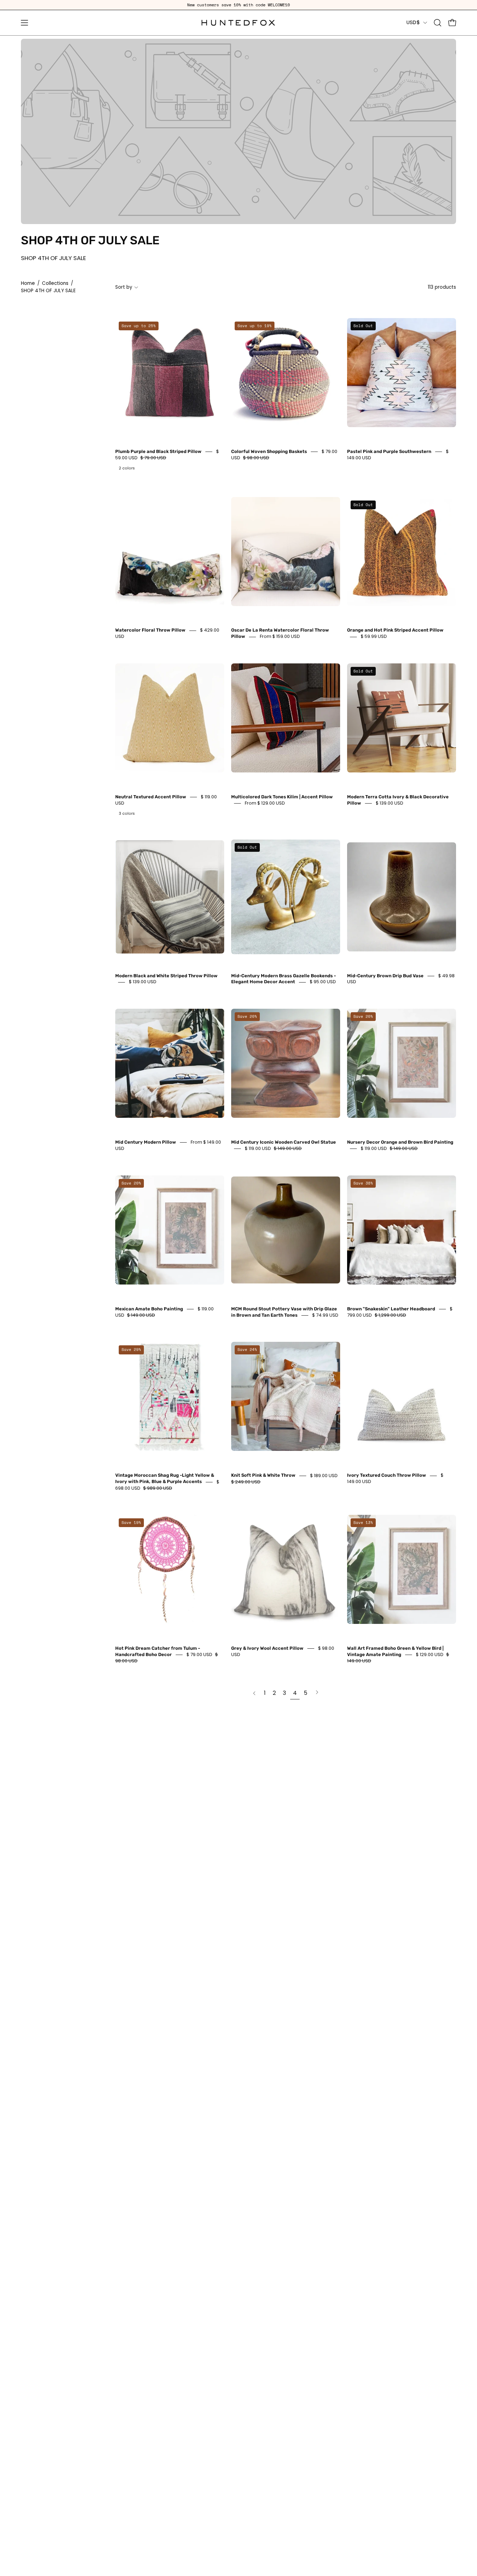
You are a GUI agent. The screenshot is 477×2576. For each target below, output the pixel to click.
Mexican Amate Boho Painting (149, 1309)
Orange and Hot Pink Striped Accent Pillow (395, 630)
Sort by (124, 287)
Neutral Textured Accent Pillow (151, 797)
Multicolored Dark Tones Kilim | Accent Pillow (282, 797)
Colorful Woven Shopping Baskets (269, 451)
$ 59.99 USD (374, 637)
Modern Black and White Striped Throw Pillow (166, 976)
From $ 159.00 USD (280, 637)
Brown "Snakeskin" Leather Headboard (391, 1309)
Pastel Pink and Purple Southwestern (389, 451)
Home (28, 283)
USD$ (413, 22)
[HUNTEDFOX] (239, 23)
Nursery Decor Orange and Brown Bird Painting (400, 1142)
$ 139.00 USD (390, 803)
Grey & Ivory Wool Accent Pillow (267, 1648)
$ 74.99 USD (325, 1315)
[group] (239, 5)
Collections (55, 283)
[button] (438, 23)
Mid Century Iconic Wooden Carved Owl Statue (284, 1142)
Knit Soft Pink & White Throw (263, 1476)
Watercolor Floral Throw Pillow (150, 630)
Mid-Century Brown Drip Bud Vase (385, 976)
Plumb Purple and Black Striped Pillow (158, 451)
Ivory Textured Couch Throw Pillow (387, 1476)
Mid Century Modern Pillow (146, 1142)
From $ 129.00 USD (265, 803)
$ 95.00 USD (323, 982)
